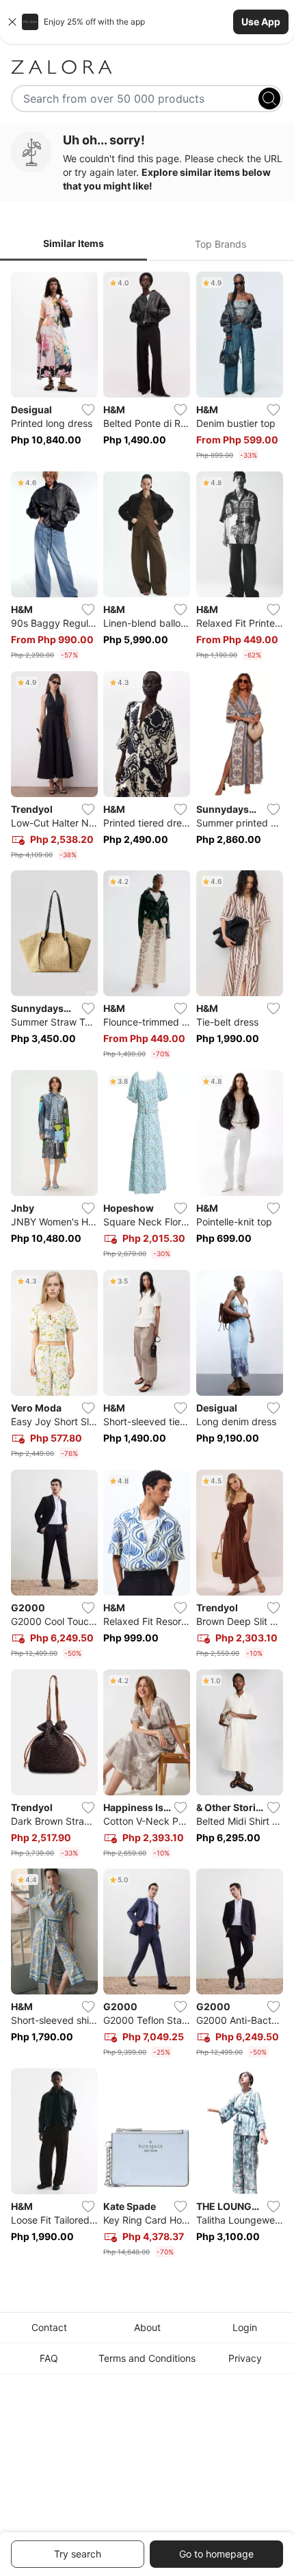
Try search (78, 2554)
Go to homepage (216, 2554)
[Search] (269, 99)
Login (245, 2327)
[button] (147, 22)
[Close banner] (12, 22)
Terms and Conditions (147, 2358)
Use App (261, 22)
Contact (49, 2327)
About (147, 2327)
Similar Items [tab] (73, 243)
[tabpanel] (147, 1267)
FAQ (49, 2358)
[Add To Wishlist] (88, 410)
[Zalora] (147, 67)
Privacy (245, 2358)
